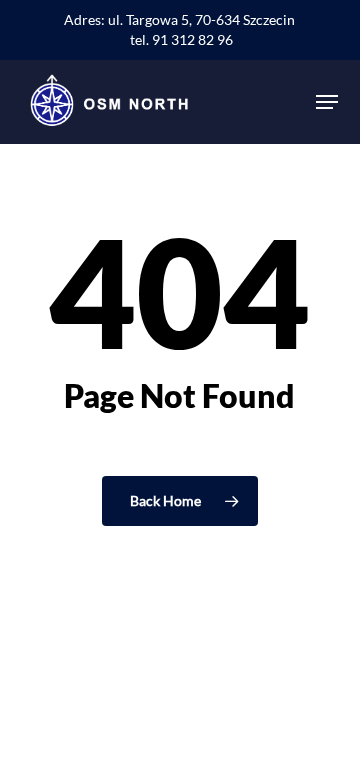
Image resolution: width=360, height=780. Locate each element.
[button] (327, 102)
